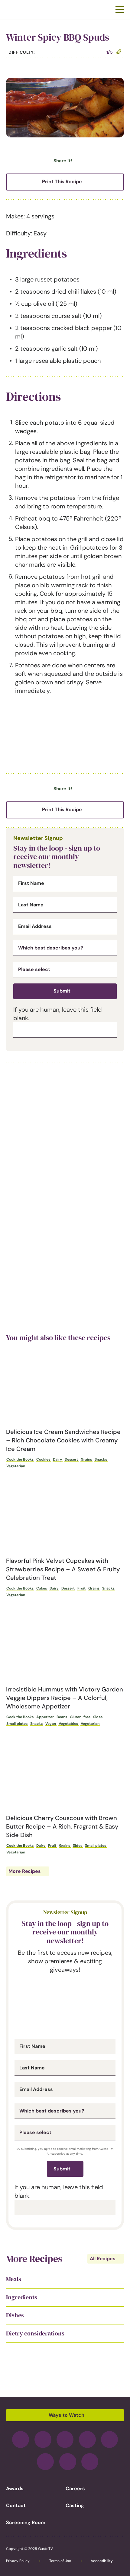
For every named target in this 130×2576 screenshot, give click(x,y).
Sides (98, 1717)
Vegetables (68, 1724)
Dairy (57, 1459)
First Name (31, 883)
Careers (75, 2488)
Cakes (42, 1588)
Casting (75, 2505)
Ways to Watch (67, 2415)
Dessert (71, 1459)
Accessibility (102, 2561)
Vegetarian (16, 1466)
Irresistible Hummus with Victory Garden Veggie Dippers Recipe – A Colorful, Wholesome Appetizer (65, 1698)
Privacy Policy (18, 2561)
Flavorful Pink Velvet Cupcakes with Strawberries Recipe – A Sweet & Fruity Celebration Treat (63, 1569)
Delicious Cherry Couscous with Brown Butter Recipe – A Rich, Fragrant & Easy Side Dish (62, 1826)
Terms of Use (60, 2561)
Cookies (43, 1459)
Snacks (101, 1459)
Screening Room (26, 2522)
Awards (15, 2488)
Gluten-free (80, 1717)
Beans (62, 1717)
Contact (16, 2505)
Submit (62, 991)
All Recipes (103, 2259)
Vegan (51, 1724)
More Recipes (25, 1871)
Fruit (81, 1588)
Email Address (35, 926)
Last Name (31, 905)
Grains (86, 1459)
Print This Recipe (62, 182)
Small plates (17, 1724)
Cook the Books (20, 1459)
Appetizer (45, 1717)
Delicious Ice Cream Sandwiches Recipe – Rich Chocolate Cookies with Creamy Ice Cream (63, 1440)
